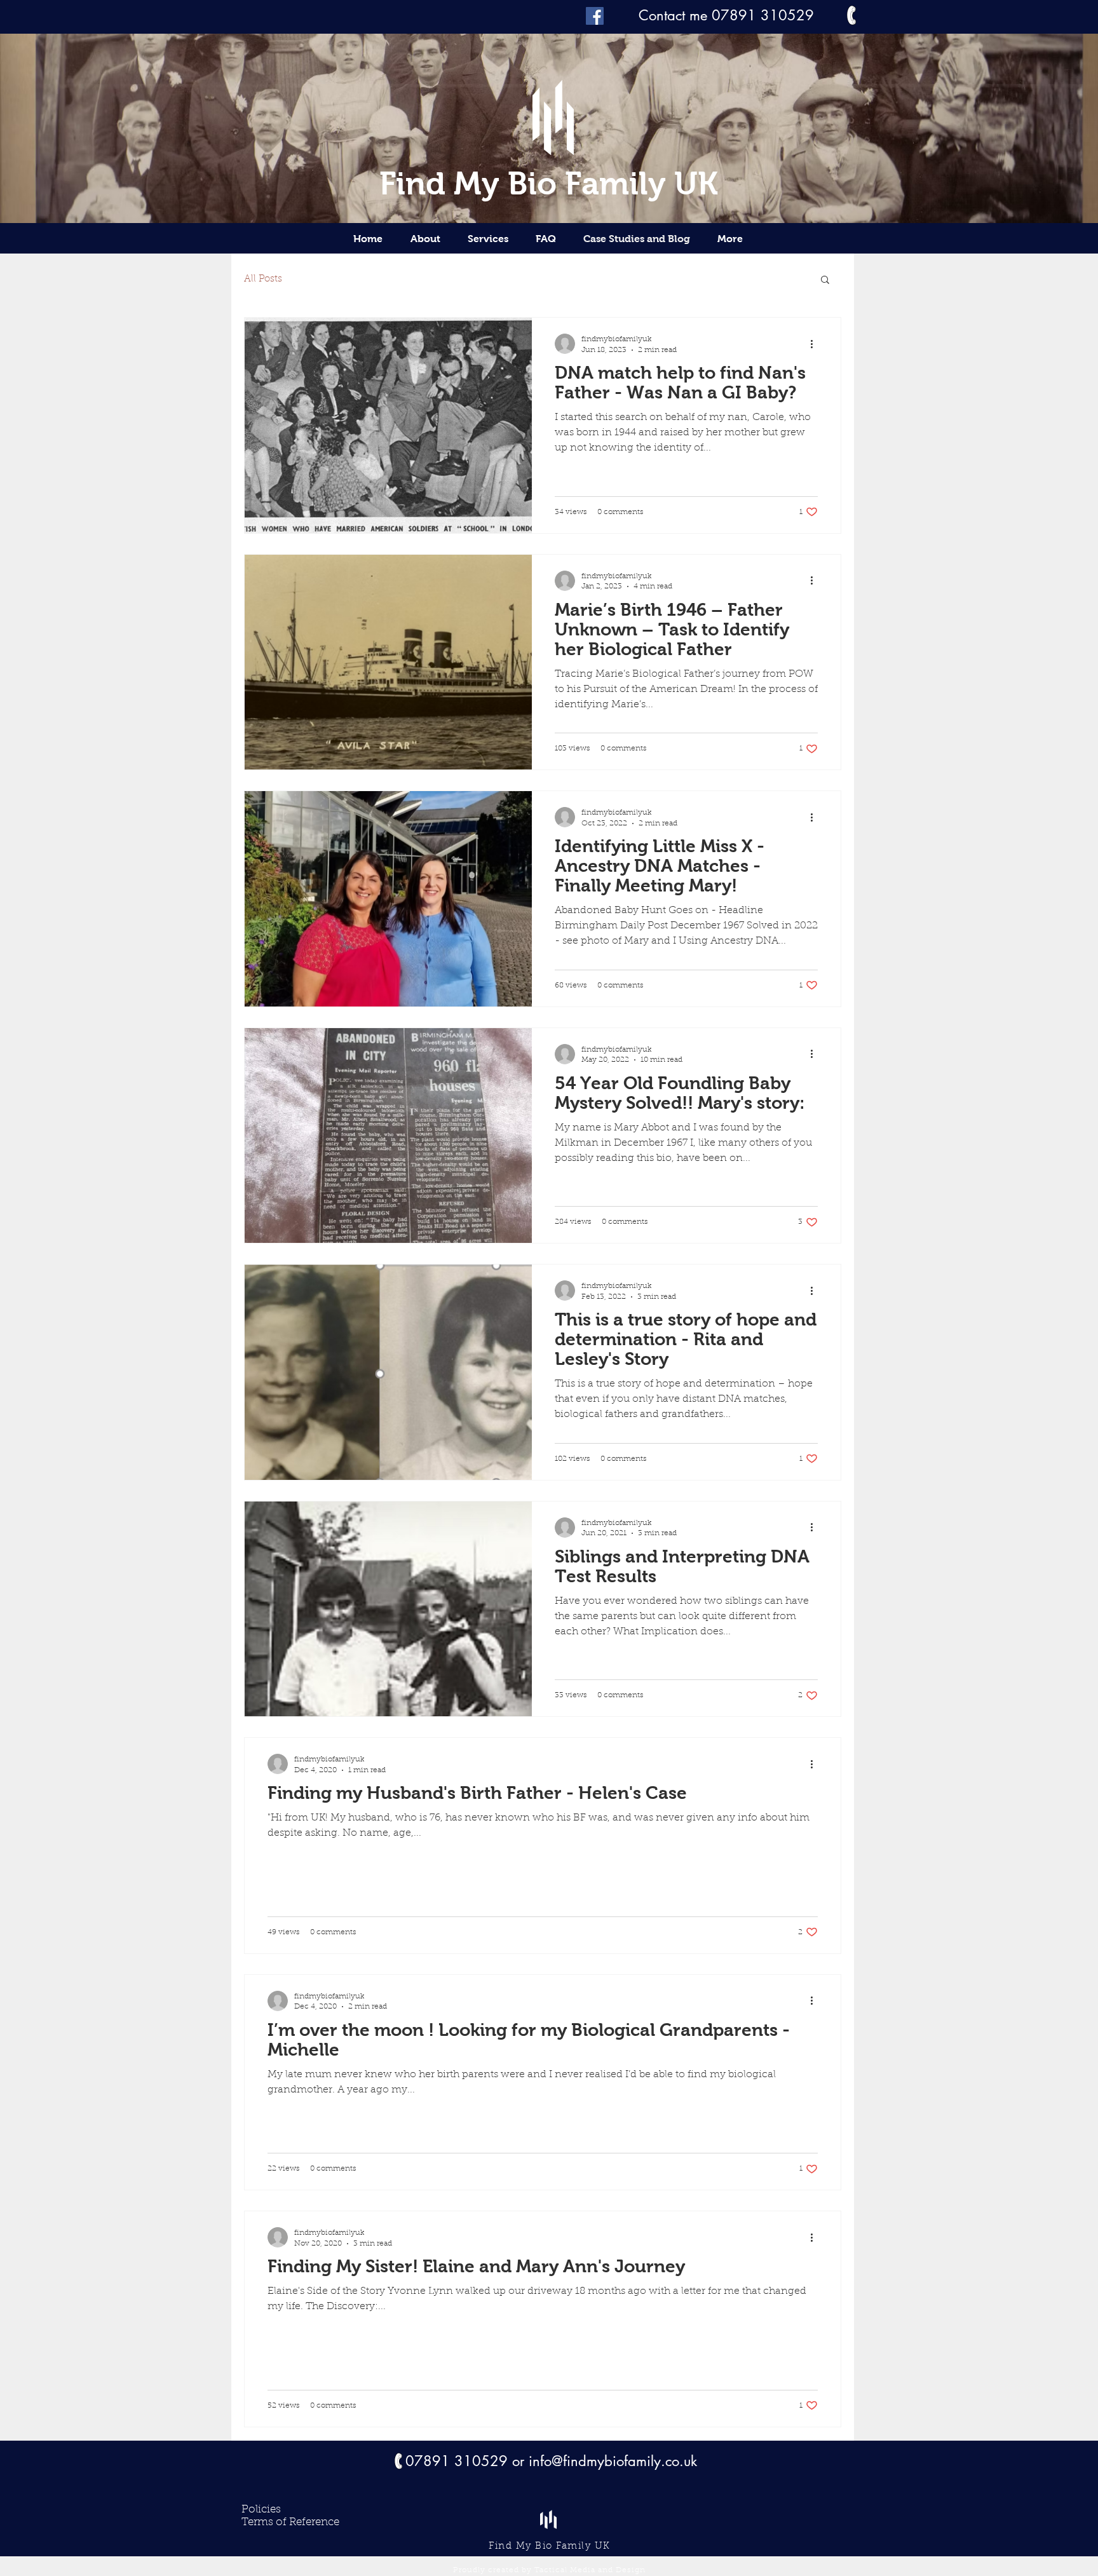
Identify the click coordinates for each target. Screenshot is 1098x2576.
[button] (825, 281)
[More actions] (816, 344)
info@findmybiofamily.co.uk (613, 2461)
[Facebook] (595, 16)
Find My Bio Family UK (549, 183)
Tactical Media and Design (590, 2570)
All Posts (263, 279)
